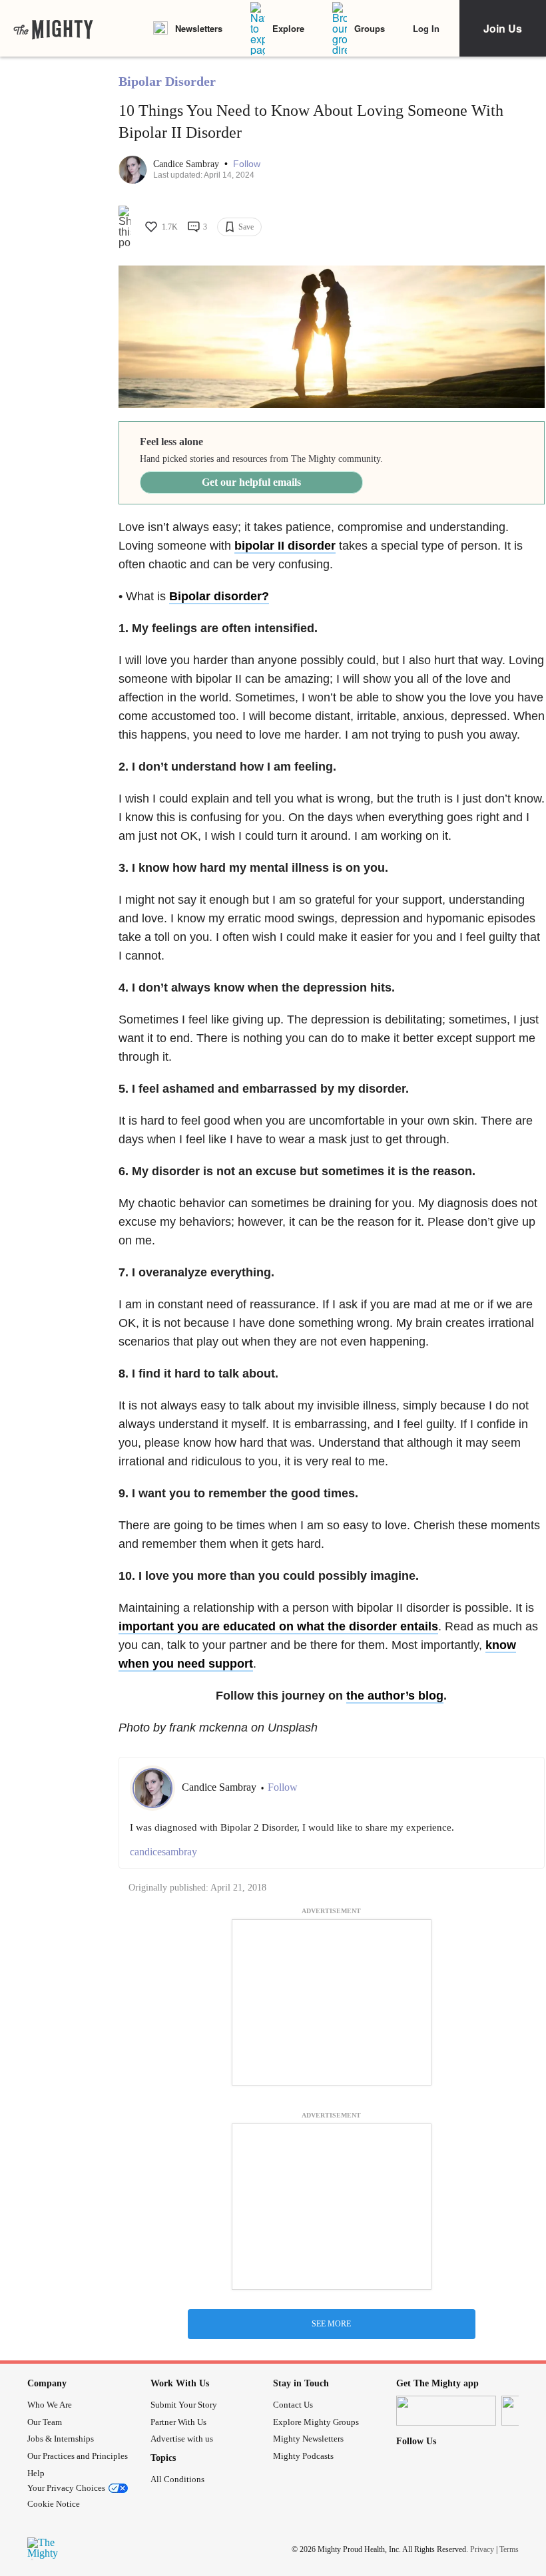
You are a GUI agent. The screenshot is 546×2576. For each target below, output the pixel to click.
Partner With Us (178, 2422)
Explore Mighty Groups (316, 2422)
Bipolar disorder (215, 596)
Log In (426, 28)
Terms (509, 2549)
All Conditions (177, 2479)
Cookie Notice (54, 2504)
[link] (53, 29)
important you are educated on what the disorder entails (278, 1626)
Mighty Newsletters (308, 2439)
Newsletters (199, 28)
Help (36, 2473)
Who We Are (50, 2405)
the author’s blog (395, 1696)
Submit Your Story (184, 2405)
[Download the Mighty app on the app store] (446, 2411)
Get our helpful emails (251, 482)
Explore (288, 28)
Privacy (482, 2549)
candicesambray (163, 1852)
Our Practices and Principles (78, 2456)
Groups (370, 28)
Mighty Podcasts (303, 2456)
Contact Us (293, 2405)
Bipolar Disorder (167, 81)
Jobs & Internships (61, 2439)
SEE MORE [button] (331, 2324)
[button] (247, 164)
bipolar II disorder (285, 546)
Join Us (503, 28)
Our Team (45, 2422)
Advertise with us (182, 2439)
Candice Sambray (187, 164)
